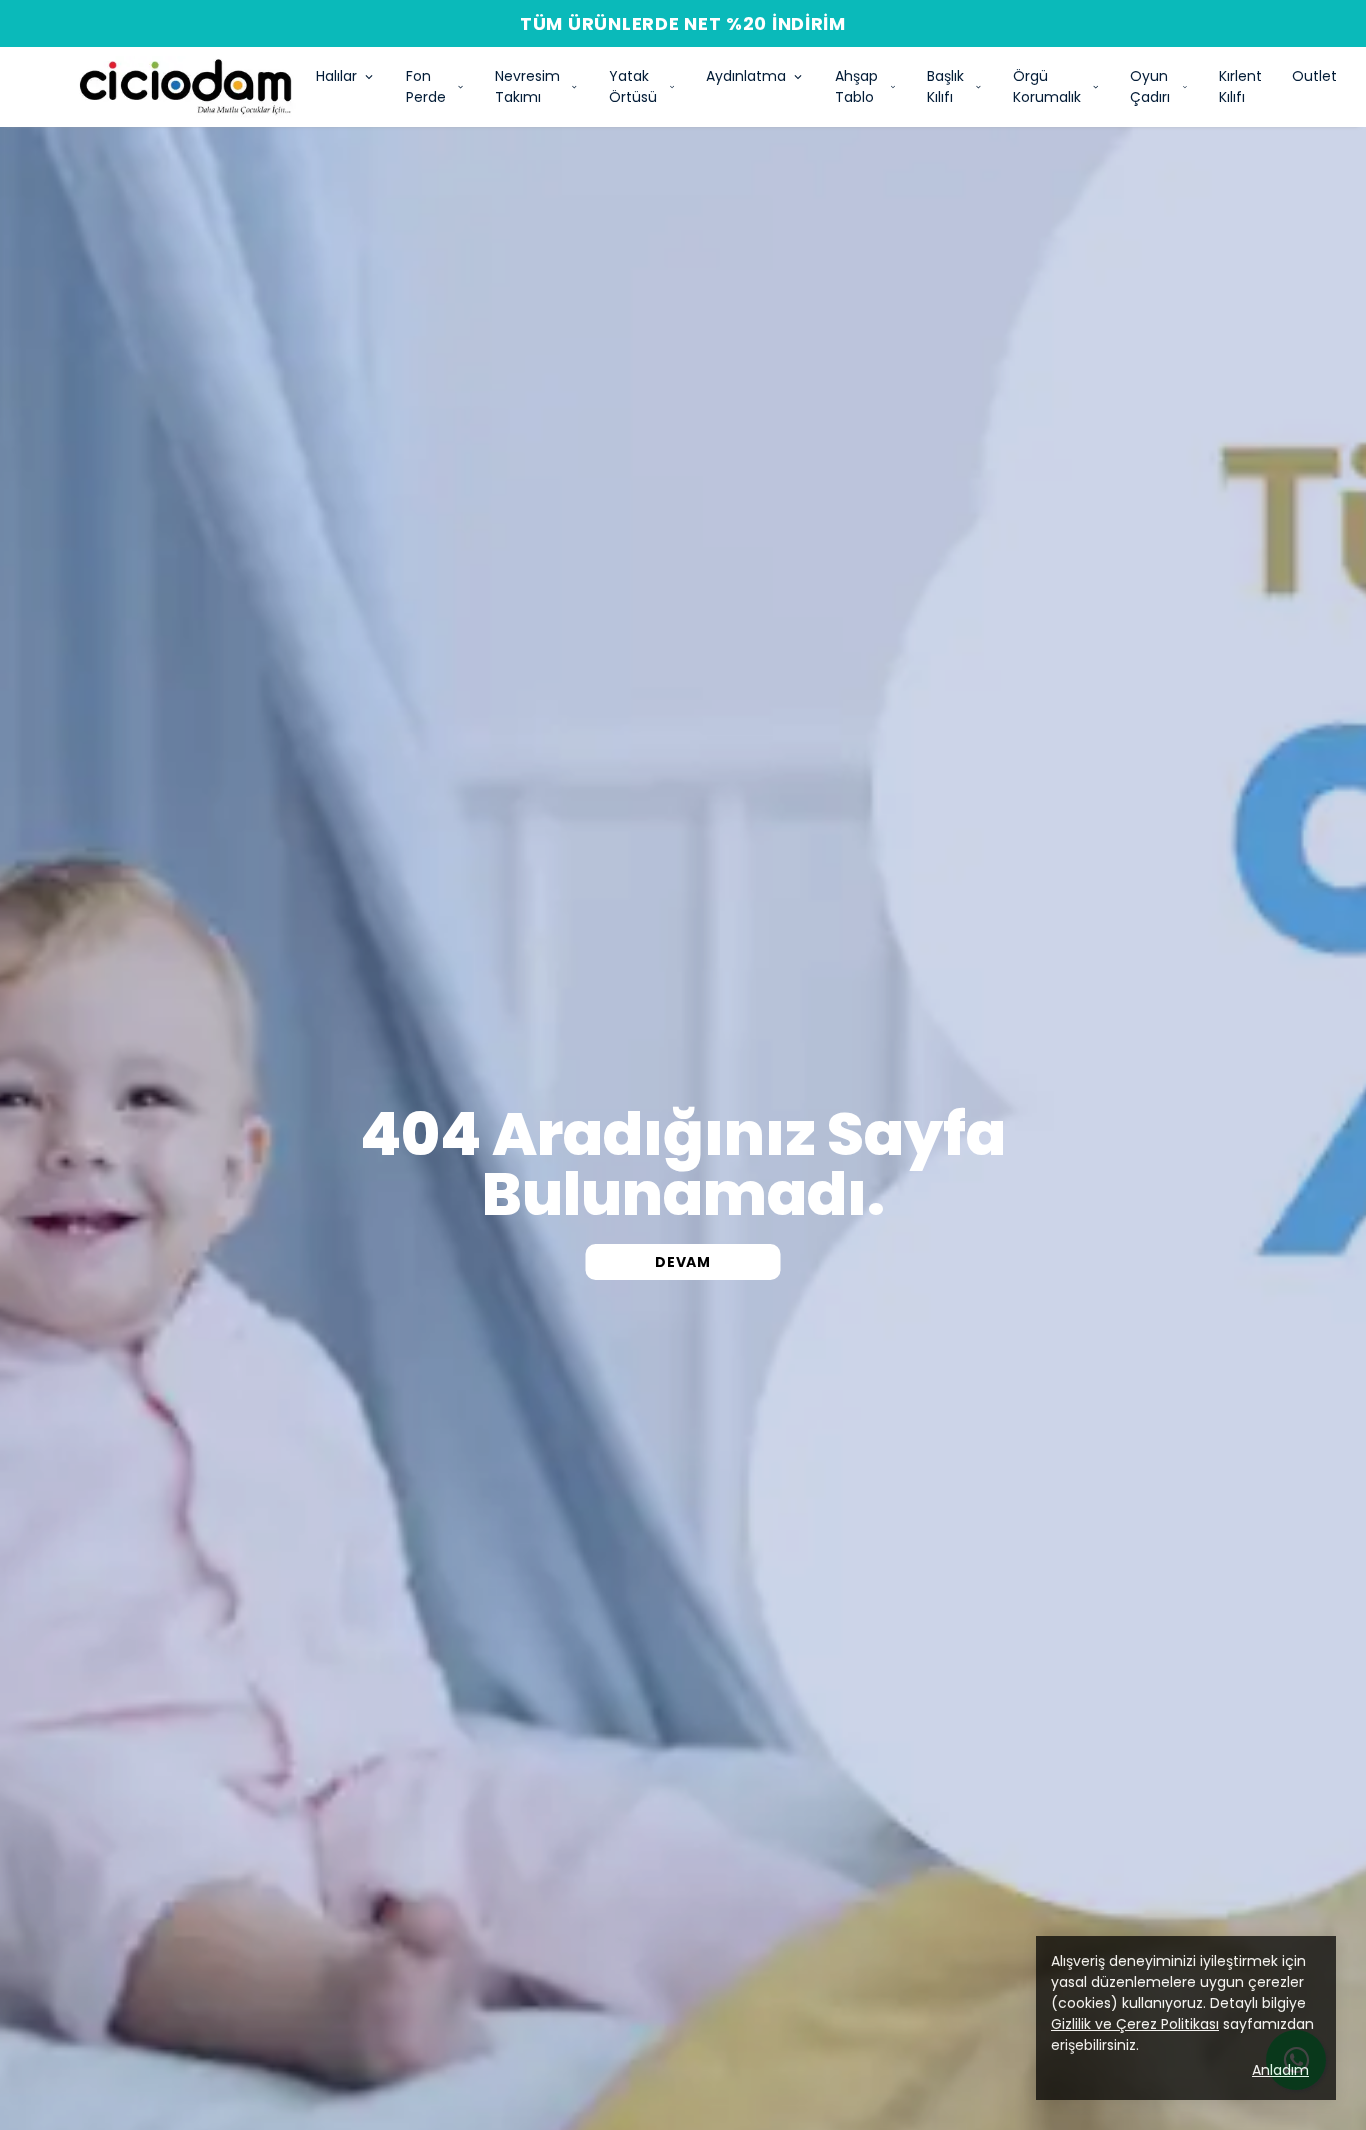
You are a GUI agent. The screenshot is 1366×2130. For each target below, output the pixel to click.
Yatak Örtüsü (633, 86)
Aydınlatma (746, 76)
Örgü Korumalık (1047, 86)
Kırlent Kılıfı (1240, 86)
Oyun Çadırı (1150, 86)
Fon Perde (426, 86)
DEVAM (683, 1262)
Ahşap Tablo (856, 86)
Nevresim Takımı (527, 86)
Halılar (336, 76)
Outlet (1314, 76)
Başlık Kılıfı (945, 86)
